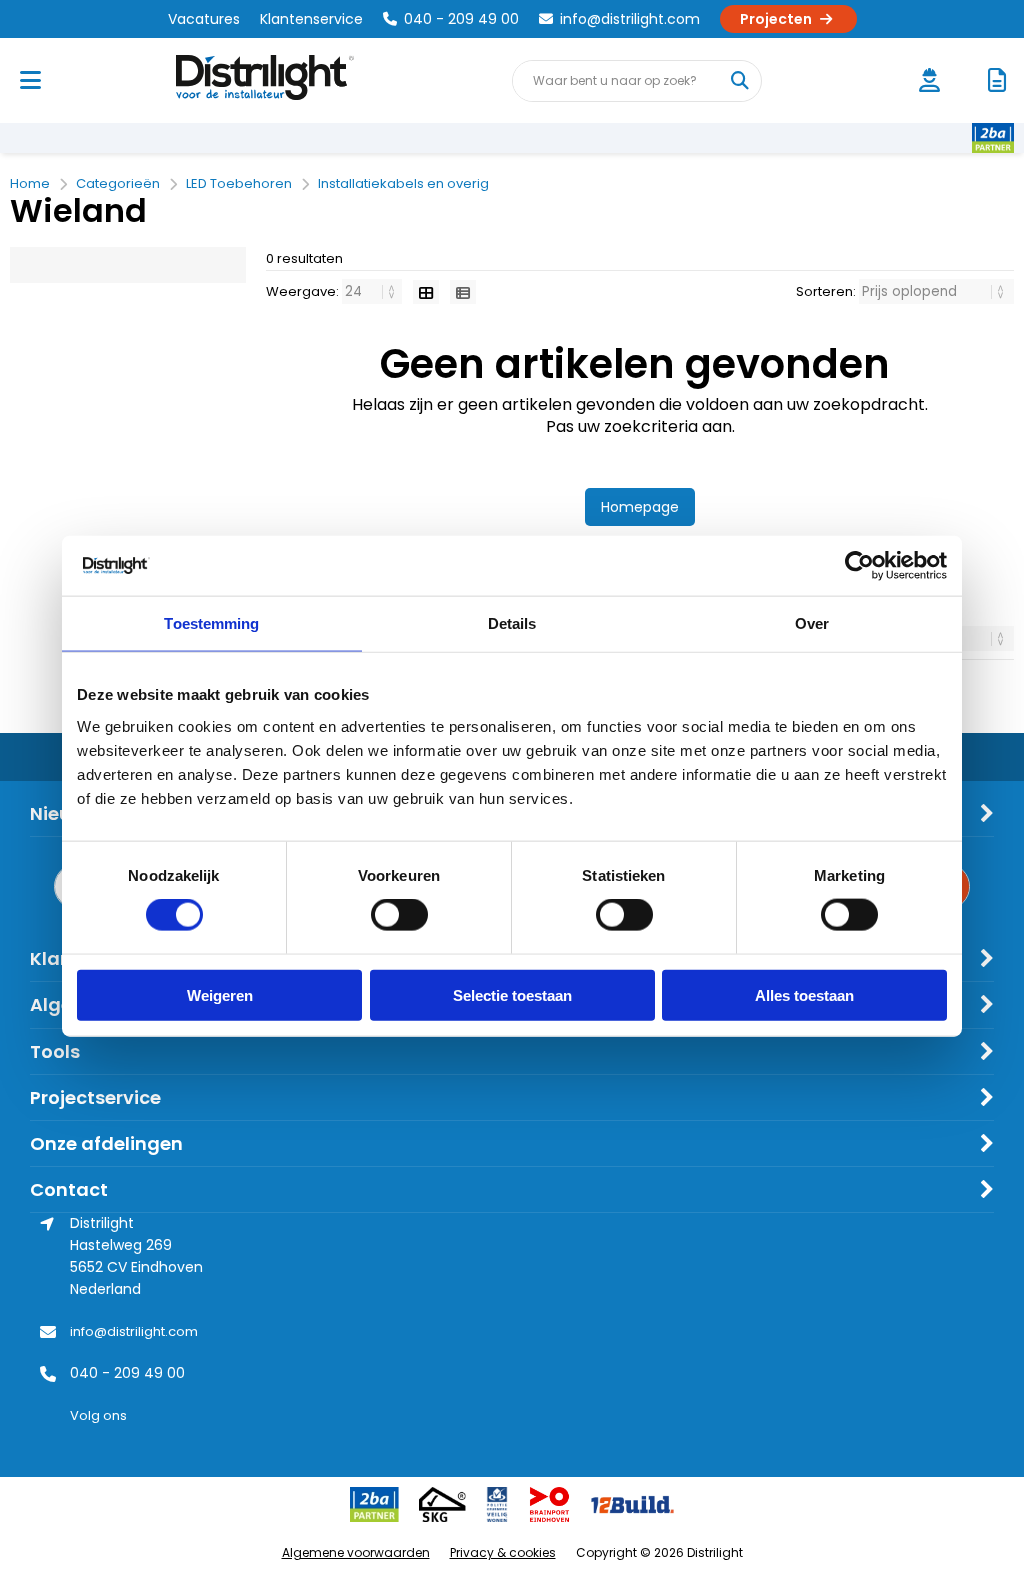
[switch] (399, 917)
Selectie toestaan (512, 994)
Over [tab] (812, 623)
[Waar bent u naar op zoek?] (740, 81)
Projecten (776, 19)
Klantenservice (311, 19)
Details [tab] (512, 623)
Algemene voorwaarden (356, 1552)
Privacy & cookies (503, 1552)
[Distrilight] (285, 80)
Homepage (640, 507)
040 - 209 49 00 (461, 19)
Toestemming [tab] (211, 623)
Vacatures (204, 19)
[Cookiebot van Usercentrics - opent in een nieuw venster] (859, 566)
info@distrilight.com (630, 19)
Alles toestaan (804, 994)
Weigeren (220, 994)
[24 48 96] (373, 291)
